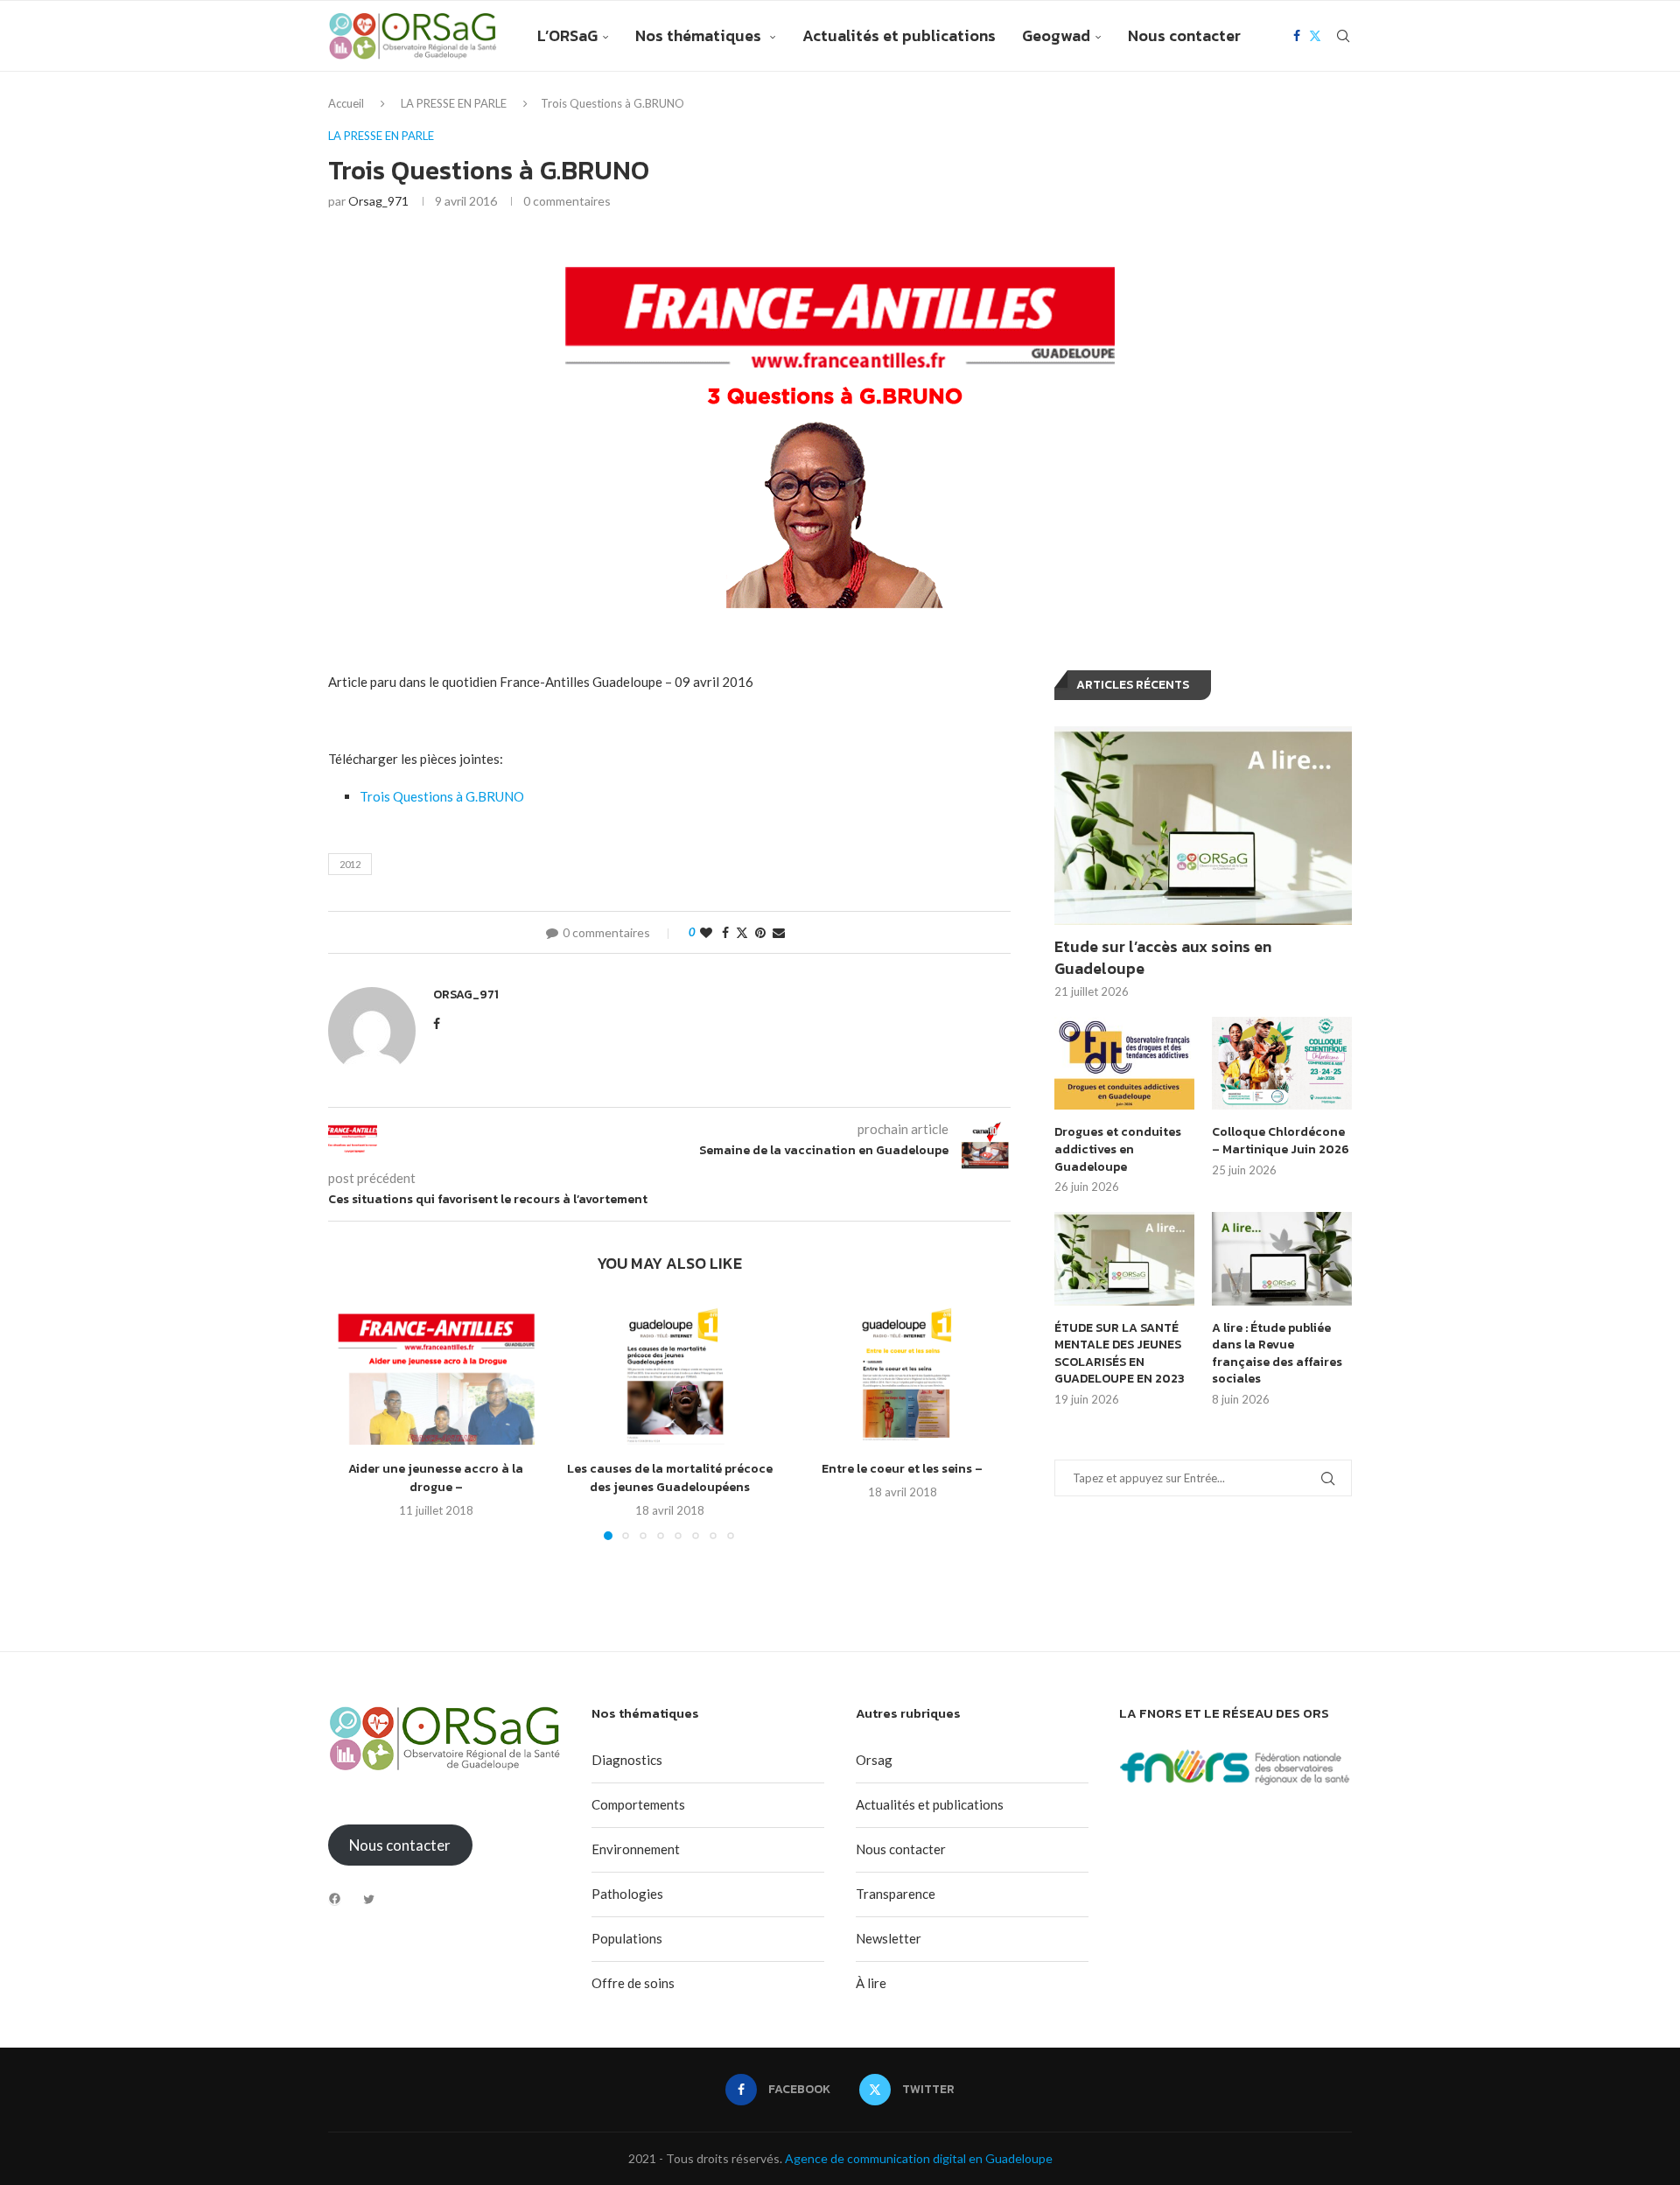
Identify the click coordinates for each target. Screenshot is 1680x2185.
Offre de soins (633, 1983)
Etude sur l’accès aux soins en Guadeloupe (1163, 957)
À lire (871, 1983)
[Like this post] (706, 932)
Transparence (896, 1894)
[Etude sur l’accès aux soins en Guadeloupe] (1203, 826)
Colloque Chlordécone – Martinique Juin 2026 (1281, 1141)
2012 (350, 864)
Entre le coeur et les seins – (903, 1469)
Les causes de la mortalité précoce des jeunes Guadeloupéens (669, 1478)
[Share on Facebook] (725, 932)
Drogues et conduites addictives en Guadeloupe (1118, 1149)
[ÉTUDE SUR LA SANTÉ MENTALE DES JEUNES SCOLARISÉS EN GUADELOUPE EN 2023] (1124, 1259)
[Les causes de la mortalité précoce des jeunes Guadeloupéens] (670, 1373)
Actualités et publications (899, 35)
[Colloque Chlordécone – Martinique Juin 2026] (1282, 1064)
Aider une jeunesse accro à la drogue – (436, 1478)
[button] (352, 1419)
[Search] (1343, 36)
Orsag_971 (378, 201)
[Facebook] (1297, 36)
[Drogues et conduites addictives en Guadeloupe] (1124, 1064)
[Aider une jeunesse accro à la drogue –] (436, 1373)
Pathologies (627, 1894)
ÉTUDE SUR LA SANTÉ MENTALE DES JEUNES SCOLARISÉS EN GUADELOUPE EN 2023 (1120, 1354)
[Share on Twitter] (742, 932)
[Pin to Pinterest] (760, 932)
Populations (627, 1938)
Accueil (346, 103)
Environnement (636, 1849)
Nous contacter (1184, 35)
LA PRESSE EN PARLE (454, 103)
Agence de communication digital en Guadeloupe (919, 2158)
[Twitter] (1315, 36)
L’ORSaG (567, 35)
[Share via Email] (779, 932)
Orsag (874, 1760)
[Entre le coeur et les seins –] (903, 1373)
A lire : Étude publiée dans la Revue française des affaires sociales (1277, 1354)
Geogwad (1056, 35)
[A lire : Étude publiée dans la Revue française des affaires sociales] (1282, 1259)
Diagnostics (627, 1760)
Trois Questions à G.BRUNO (442, 796)
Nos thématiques (700, 35)
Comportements (638, 1804)
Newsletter (889, 1938)
